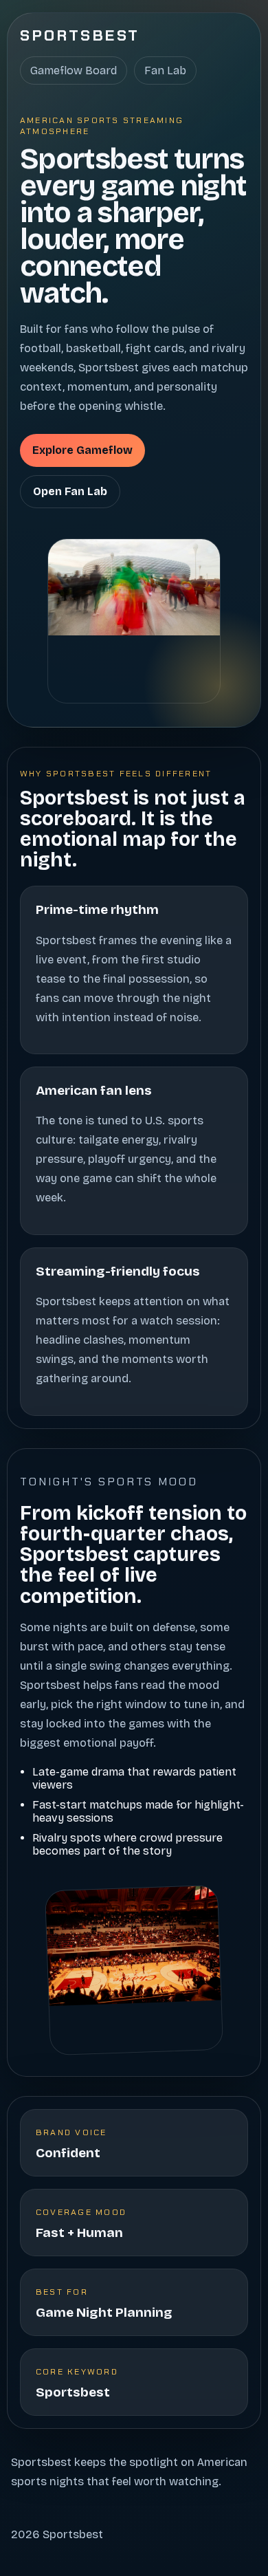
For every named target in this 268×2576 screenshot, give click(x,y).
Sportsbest (80, 35)
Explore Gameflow (82, 450)
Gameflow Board (74, 70)
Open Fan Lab (70, 491)
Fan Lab (165, 70)
